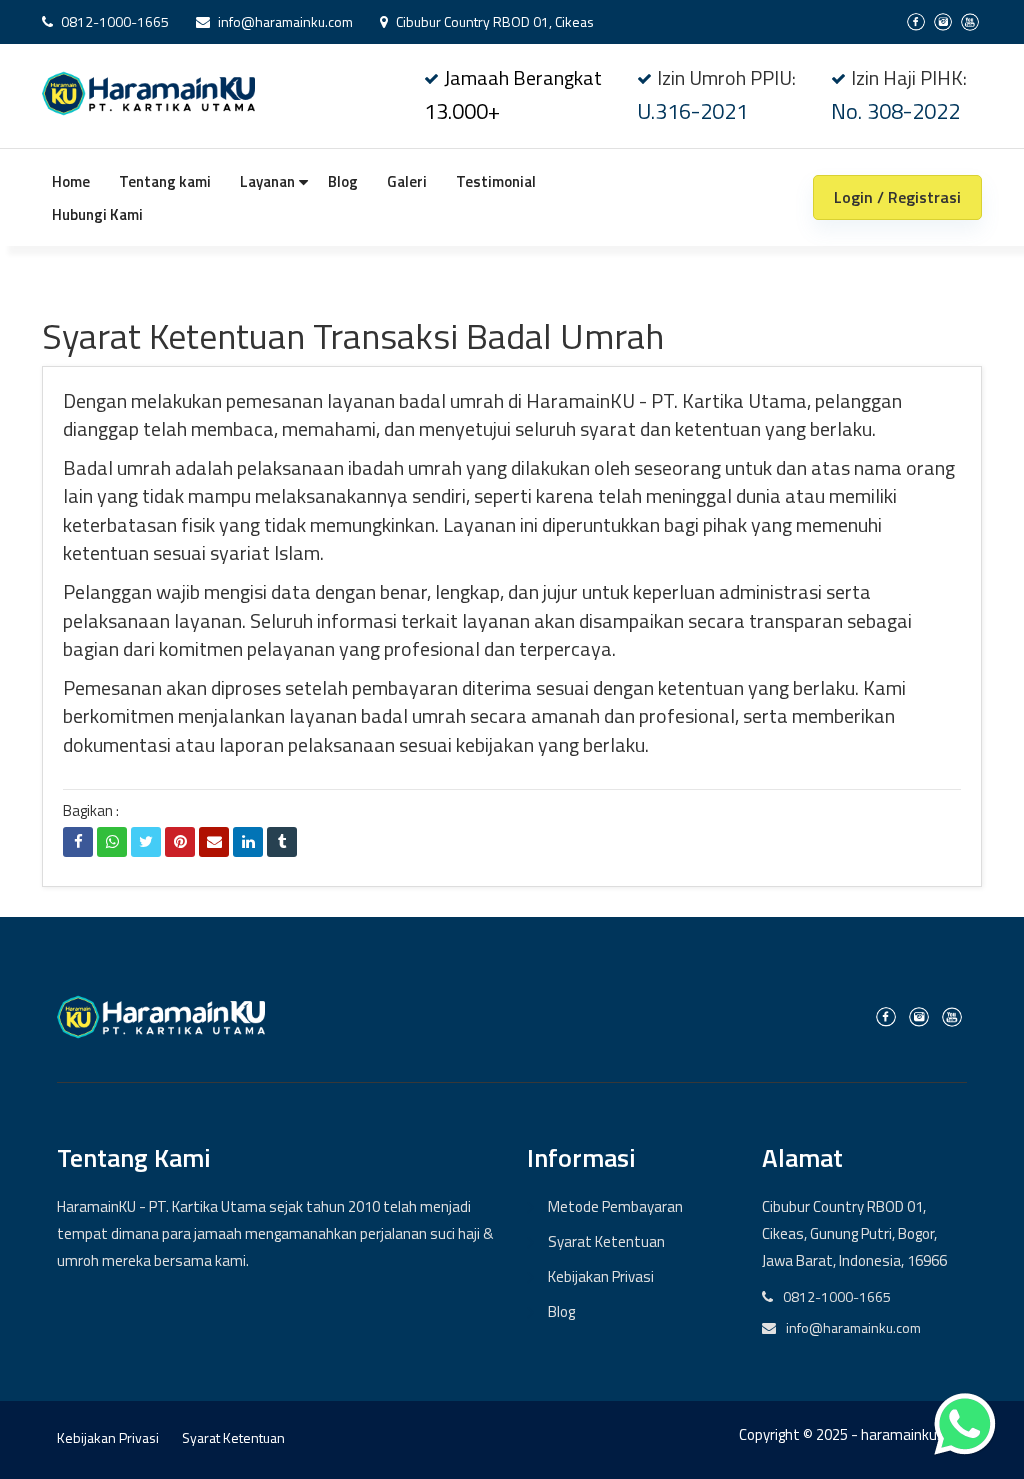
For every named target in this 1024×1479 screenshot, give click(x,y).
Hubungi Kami (97, 214)
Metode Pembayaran (615, 1206)
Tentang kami (165, 181)
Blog (343, 181)
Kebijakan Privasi (601, 1276)
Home (71, 181)
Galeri (407, 181)
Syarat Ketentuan (606, 1241)
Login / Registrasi (897, 197)
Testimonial (496, 181)
